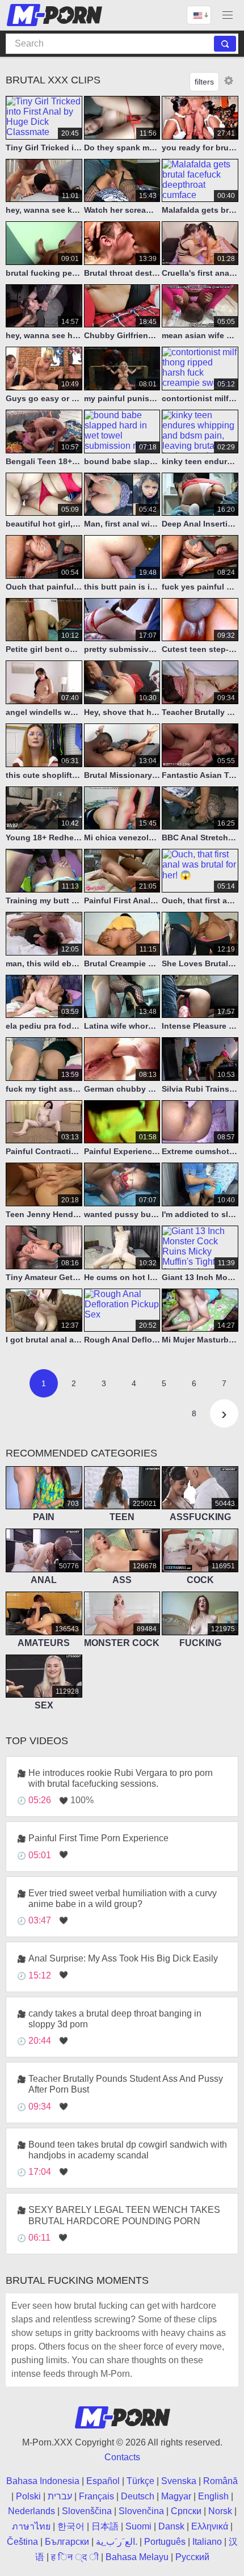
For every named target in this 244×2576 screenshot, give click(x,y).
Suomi (138, 2526)
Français (96, 2496)
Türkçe (140, 2481)
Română (220, 2481)
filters (204, 82)
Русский (192, 2557)
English (213, 2496)
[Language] (199, 15)
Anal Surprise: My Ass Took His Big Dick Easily (123, 1958)
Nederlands (31, 2511)
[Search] (225, 44)
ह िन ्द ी (75, 2557)
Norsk (220, 2511)
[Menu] (228, 15)
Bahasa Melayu (137, 2557)
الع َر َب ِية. (117, 2542)
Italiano (207, 2542)
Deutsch (138, 2496)
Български (67, 2542)
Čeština (22, 2542)
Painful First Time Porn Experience (98, 1838)
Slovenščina (87, 2511)
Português (165, 2542)
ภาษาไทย (31, 2526)
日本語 (105, 2526)
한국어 (71, 2526)
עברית (60, 2496)
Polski (28, 2496)
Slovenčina (141, 2511)
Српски (186, 2511)
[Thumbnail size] (229, 81)
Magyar (176, 2496)
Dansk (171, 2526)
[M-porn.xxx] (56, 15)
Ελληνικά (210, 2526)
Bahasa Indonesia (43, 2481)
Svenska (179, 2481)
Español (103, 2481)
